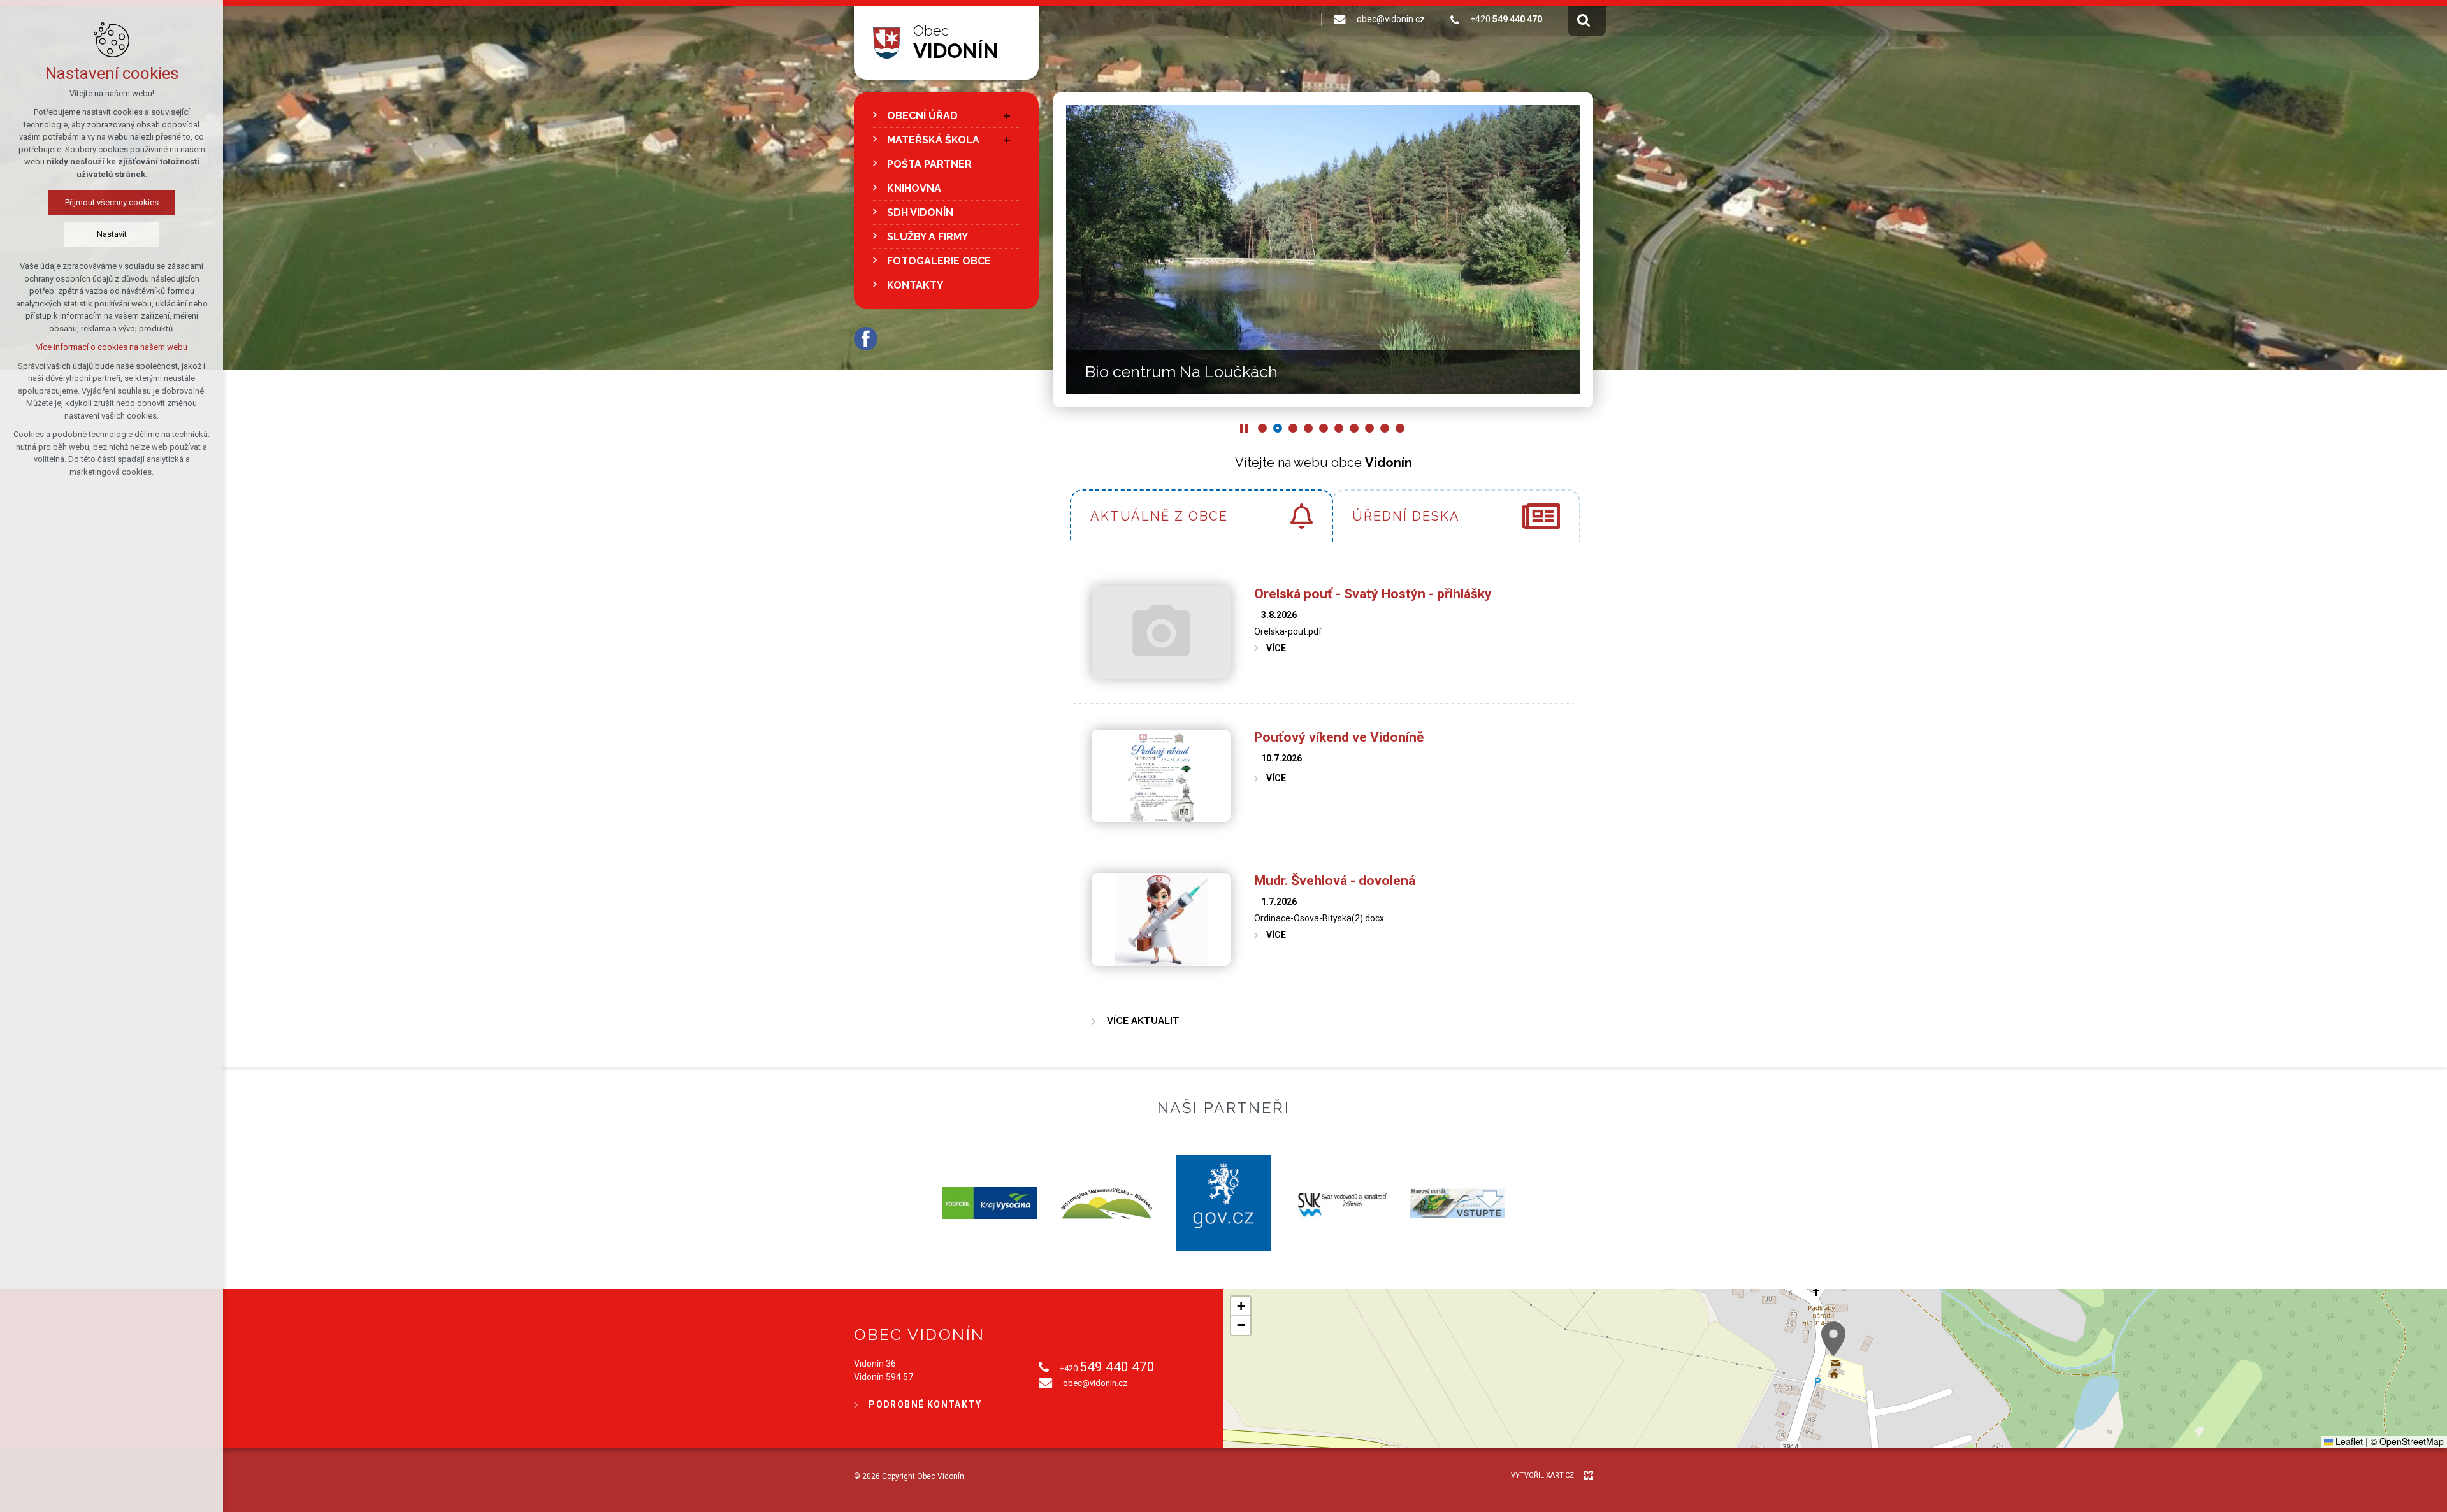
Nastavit (112, 234)
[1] (1262, 428)
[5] (1324, 428)
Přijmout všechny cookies (112, 202)
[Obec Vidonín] (887, 43)
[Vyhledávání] (1584, 20)
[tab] (1201, 515)
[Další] (1069, 250)
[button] (1833, 1339)
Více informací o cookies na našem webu (112, 347)
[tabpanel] (1323, 804)
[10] (1400, 428)
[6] (1339, 428)
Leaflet (2348, 1441)
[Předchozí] (1577, 250)
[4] (1308, 428)
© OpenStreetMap (2407, 1441)
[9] (1385, 428)
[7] (1354, 428)
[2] (1278, 428)
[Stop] (1244, 428)
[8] (1369, 428)
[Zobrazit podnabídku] (1007, 116)
